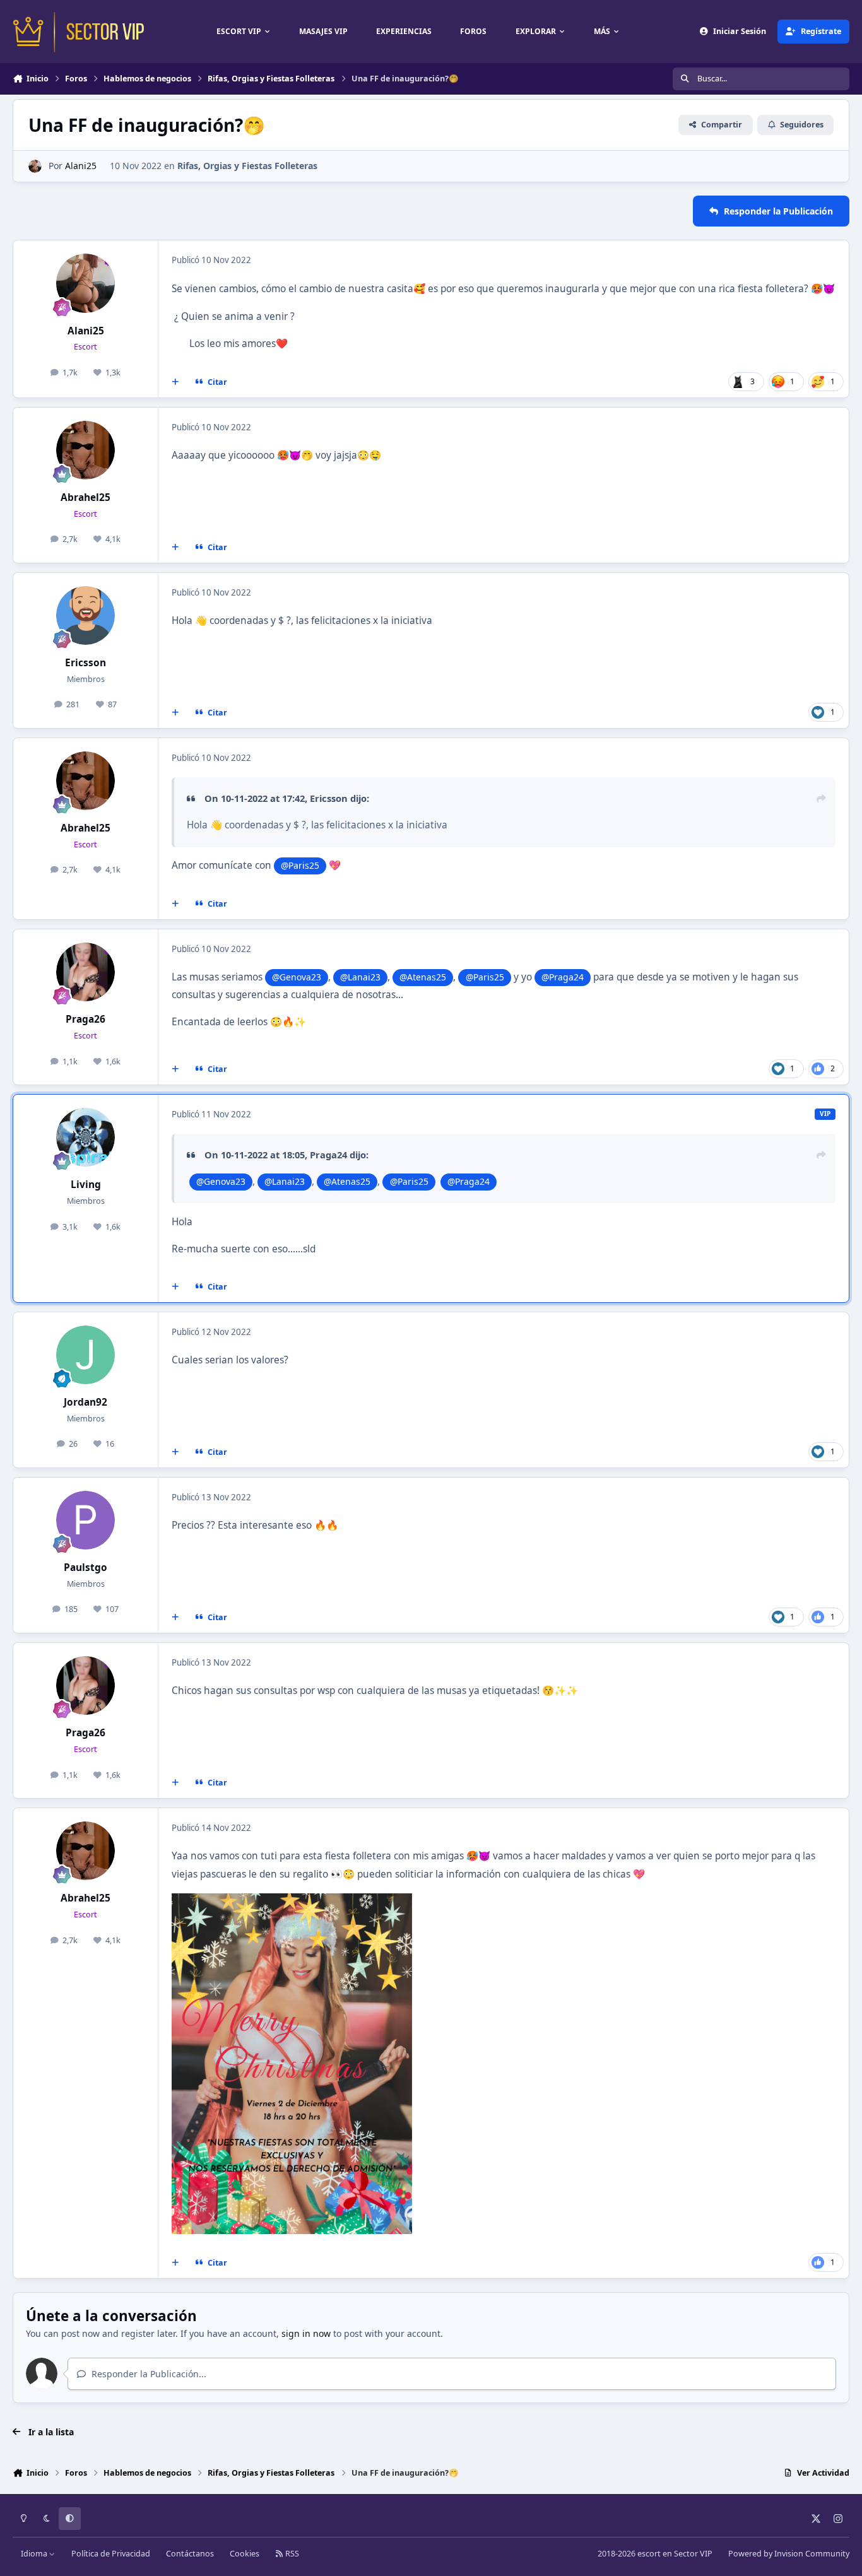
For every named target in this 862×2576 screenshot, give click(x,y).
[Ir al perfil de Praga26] (86, 972)
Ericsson (86, 663)
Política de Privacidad (111, 2554)
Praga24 (328, 1155)
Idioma (35, 2554)
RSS (291, 2554)
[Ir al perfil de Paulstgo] (86, 1520)
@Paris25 (300, 865)
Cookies (245, 2554)
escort (649, 2554)
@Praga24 (563, 977)
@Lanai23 (360, 977)
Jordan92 (86, 1402)
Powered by (789, 2554)
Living (86, 1185)
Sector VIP (693, 2554)
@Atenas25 (423, 977)
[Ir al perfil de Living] (86, 1138)
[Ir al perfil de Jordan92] (86, 1355)
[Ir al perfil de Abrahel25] (86, 450)
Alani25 (81, 166)
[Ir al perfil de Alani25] (35, 166)
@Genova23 (297, 977)
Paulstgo (86, 1567)
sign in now (306, 2333)
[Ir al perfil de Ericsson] (86, 616)
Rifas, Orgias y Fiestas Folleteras (247, 166)
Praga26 (86, 1019)
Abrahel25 (86, 497)
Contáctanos (190, 2554)
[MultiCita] (175, 382)
